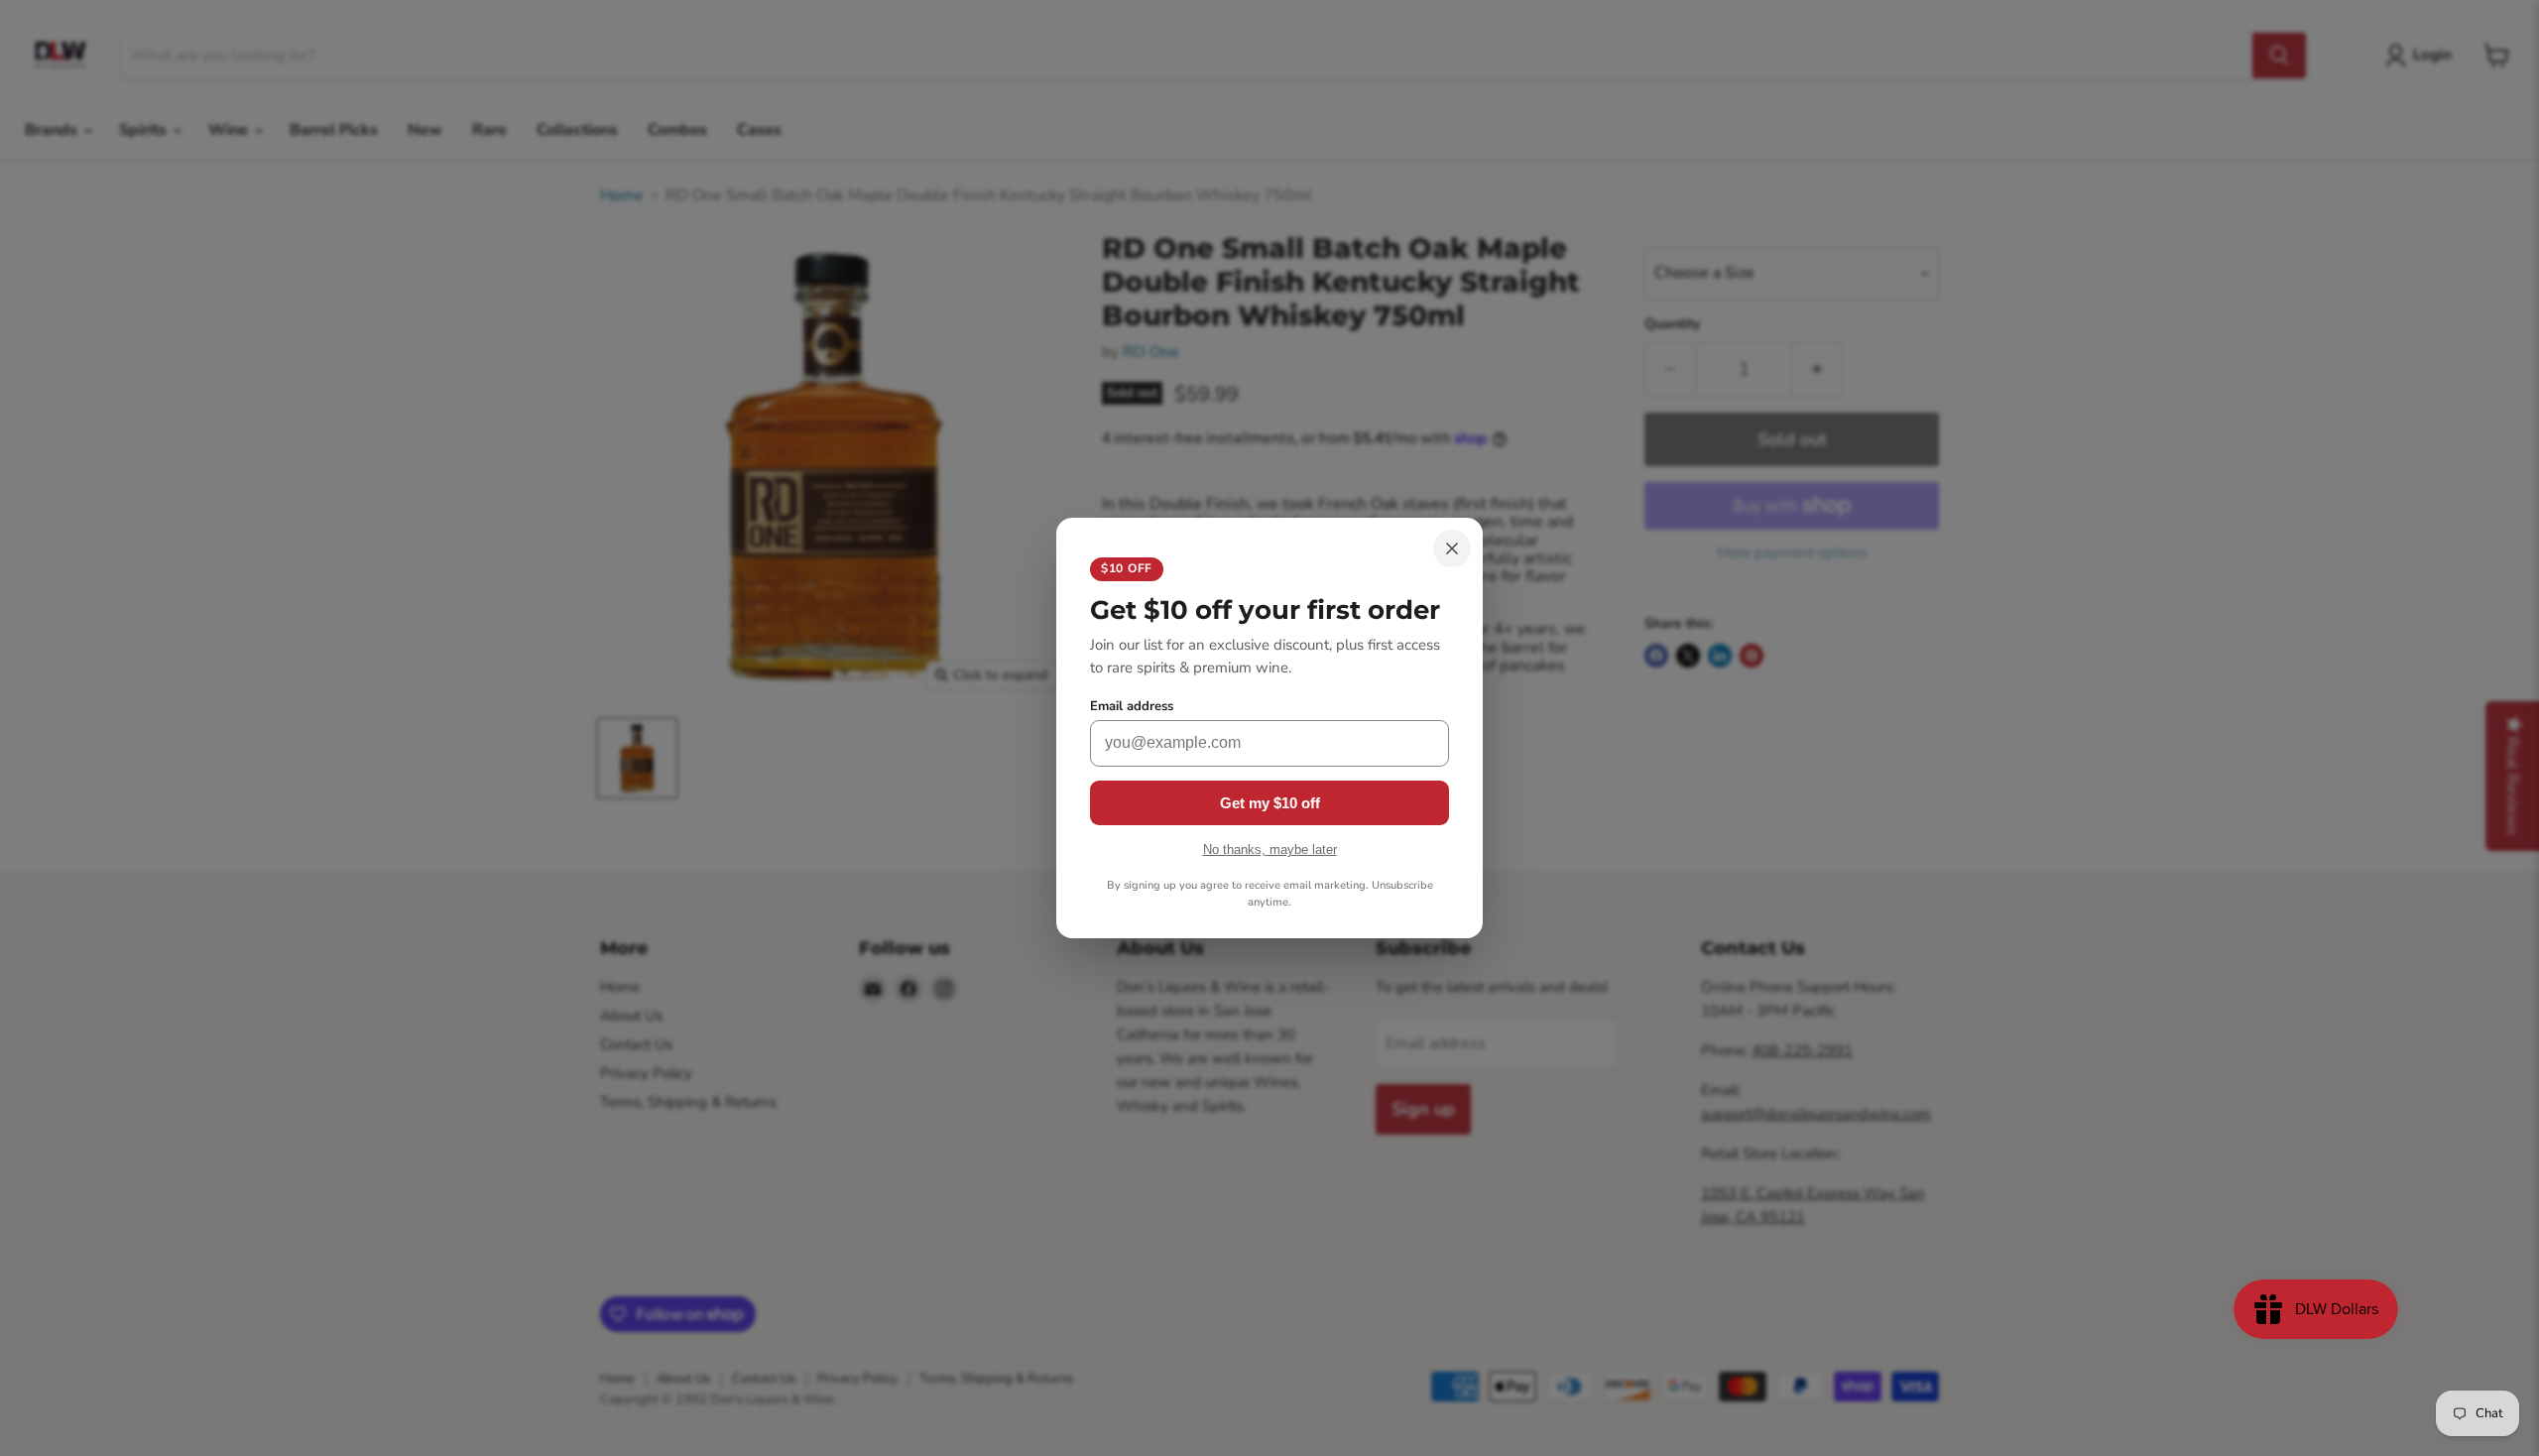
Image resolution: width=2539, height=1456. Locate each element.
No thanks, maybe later (1270, 849)
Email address (1132, 707)
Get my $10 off (1270, 803)
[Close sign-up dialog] (1452, 548)
